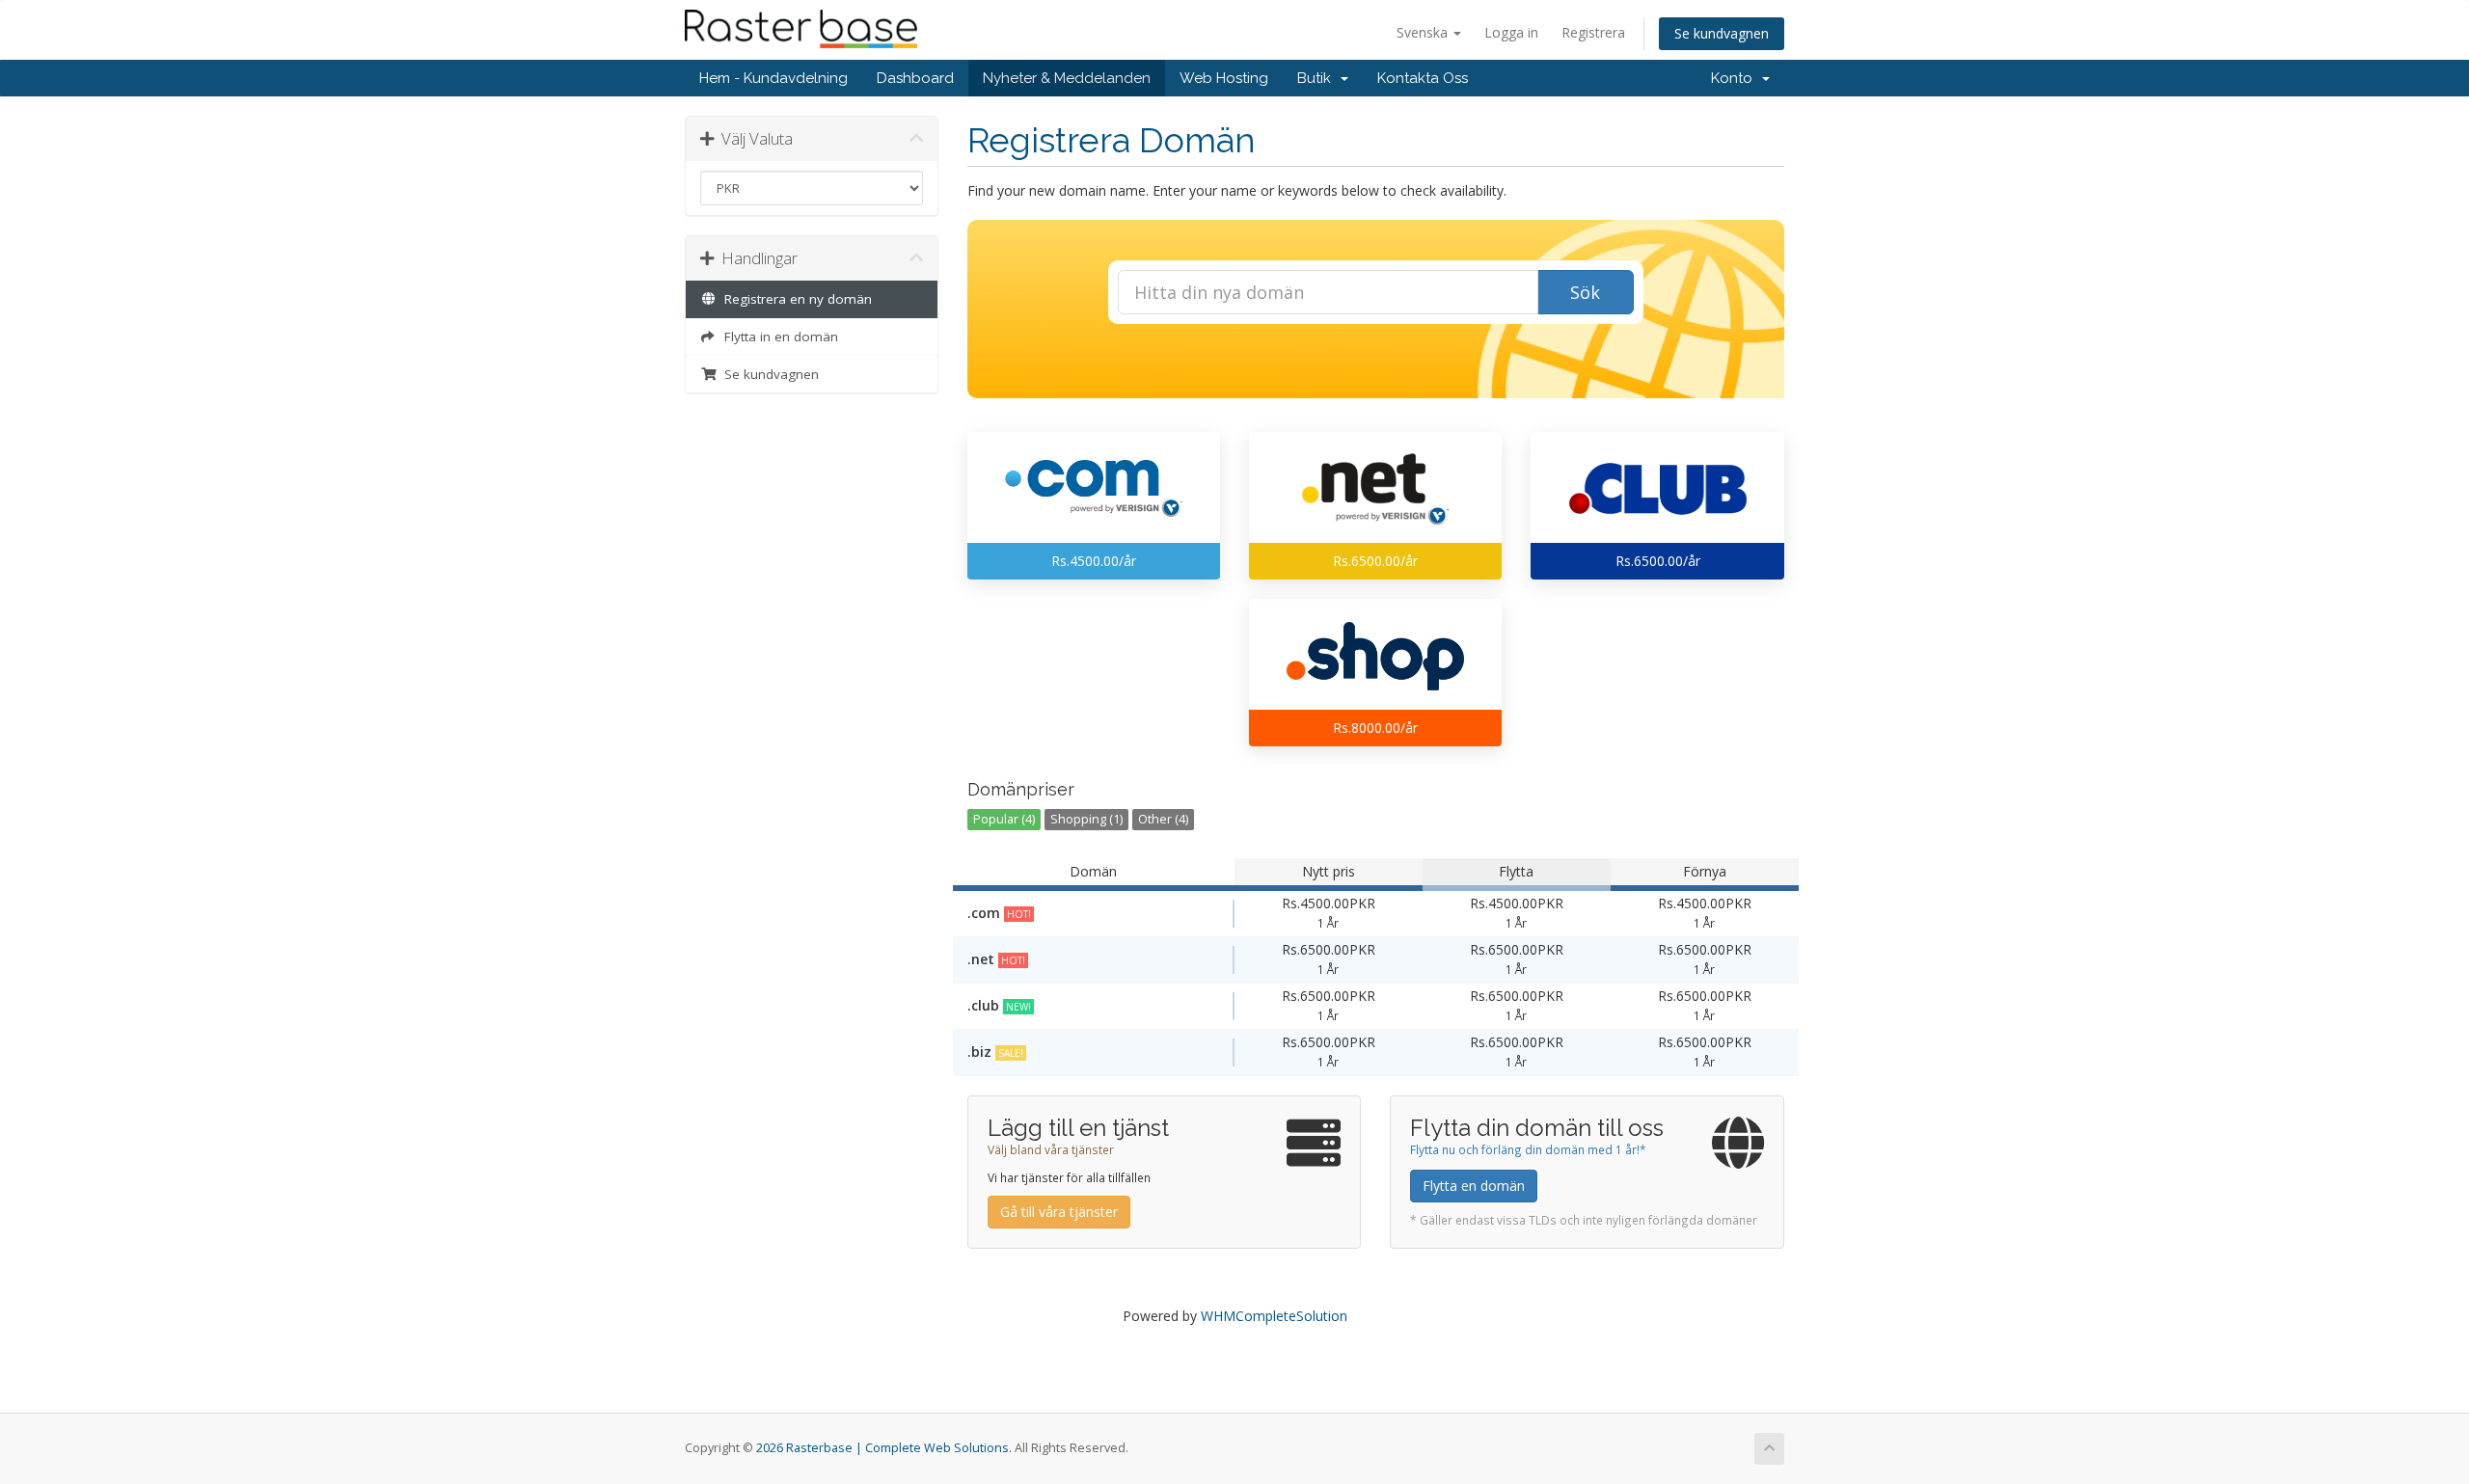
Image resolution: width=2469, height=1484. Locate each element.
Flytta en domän (1474, 1186)
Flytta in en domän (777, 337)
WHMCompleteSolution (1274, 1316)
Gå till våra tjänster (1059, 1212)
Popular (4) (1004, 819)
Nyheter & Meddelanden (1067, 78)
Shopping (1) (1086, 819)
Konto (1736, 78)
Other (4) (1163, 819)
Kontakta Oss (1423, 78)
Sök (1585, 292)
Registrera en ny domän (794, 299)
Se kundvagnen (1722, 33)
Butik (1318, 78)
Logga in (1511, 32)
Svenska (1424, 32)
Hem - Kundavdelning (773, 78)
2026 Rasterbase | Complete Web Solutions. (884, 1448)
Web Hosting (1224, 78)
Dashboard (915, 78)
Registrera (1593, 32)
